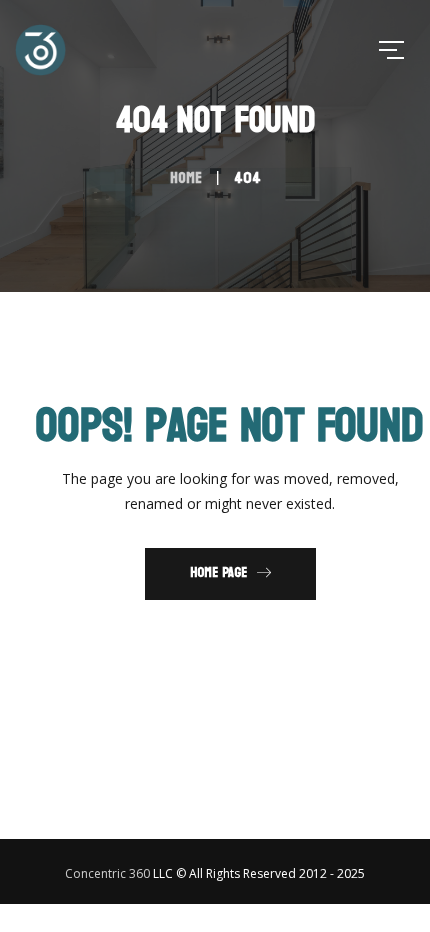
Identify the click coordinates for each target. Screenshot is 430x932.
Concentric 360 (107, 873)
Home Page (218, 572)
